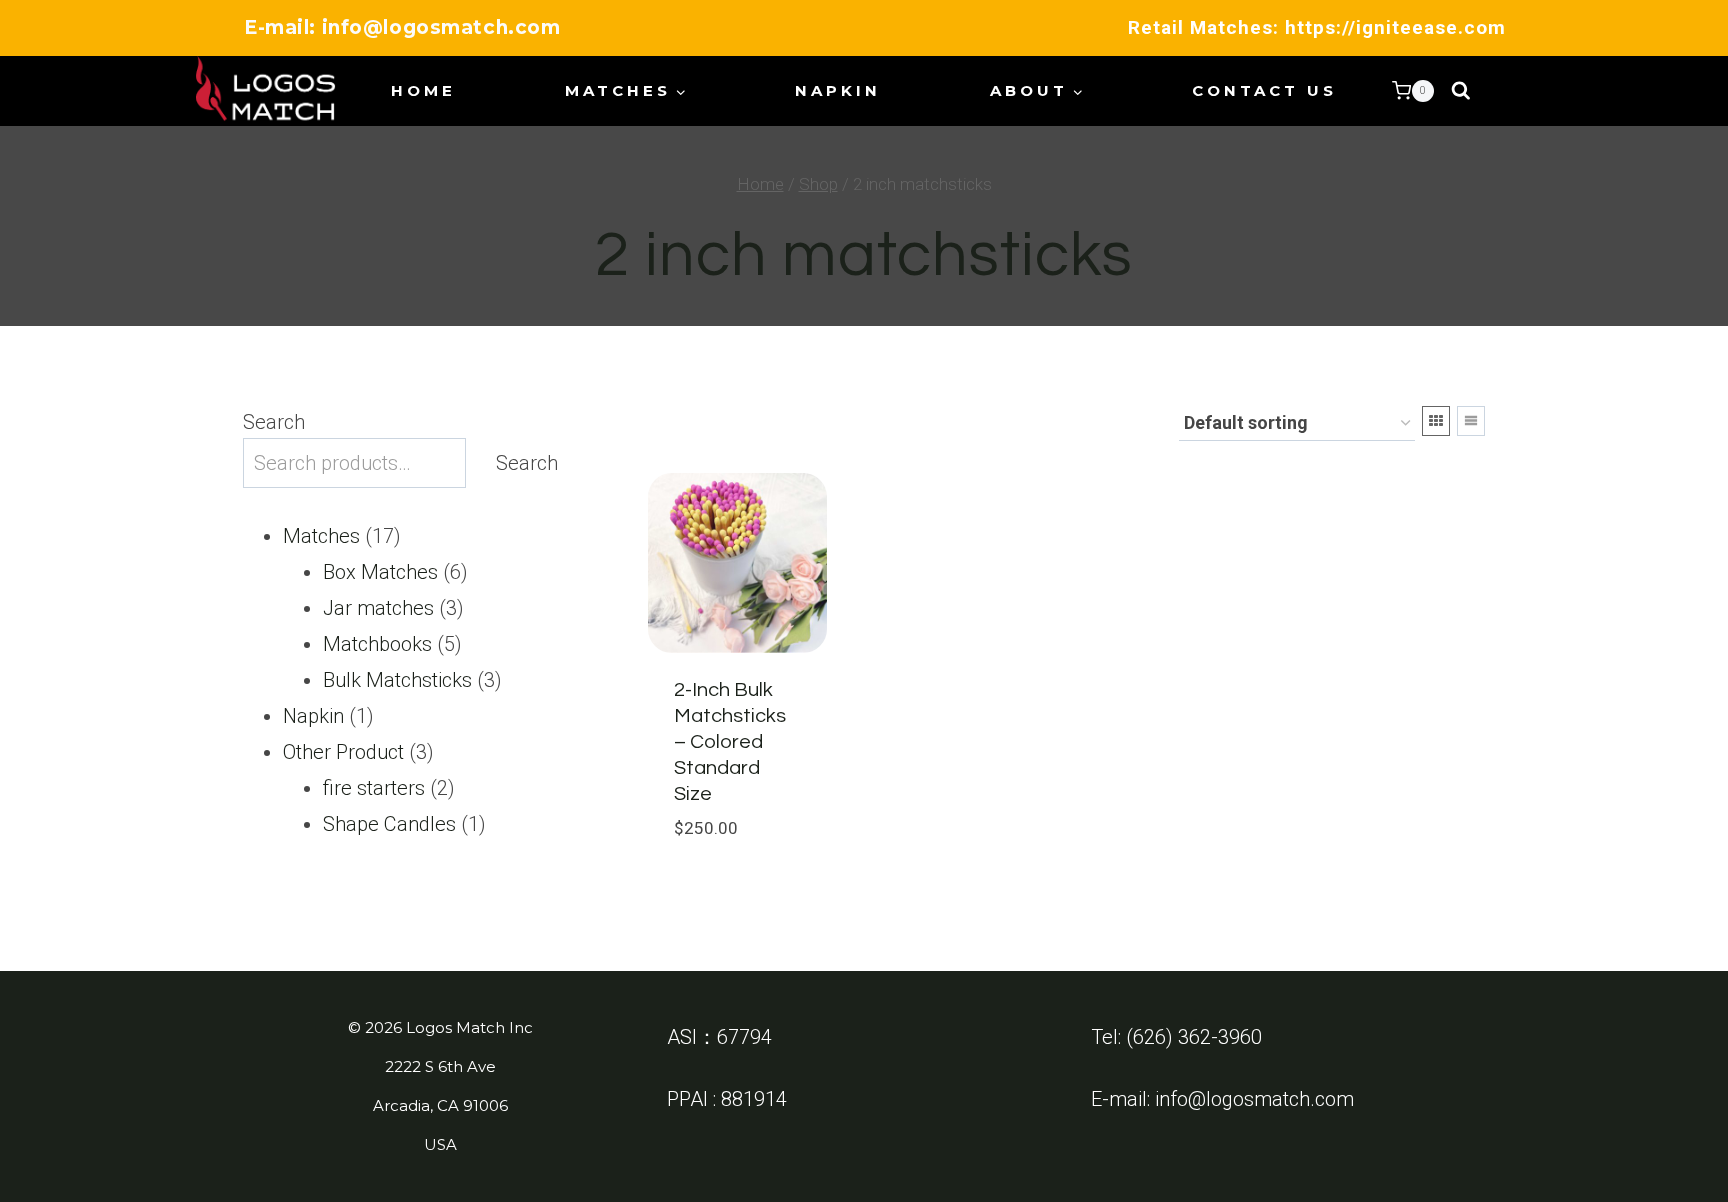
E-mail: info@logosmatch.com (402, 27)
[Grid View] (1436, 421)
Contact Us (1264, 90)
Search (274, 422)
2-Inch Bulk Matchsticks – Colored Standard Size (730, 742)
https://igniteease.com (1395, 27)
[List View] (1471, 421)
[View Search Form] (1461, 91)
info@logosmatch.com (1254, 1099)
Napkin (838, 90)
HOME (423, 90)
